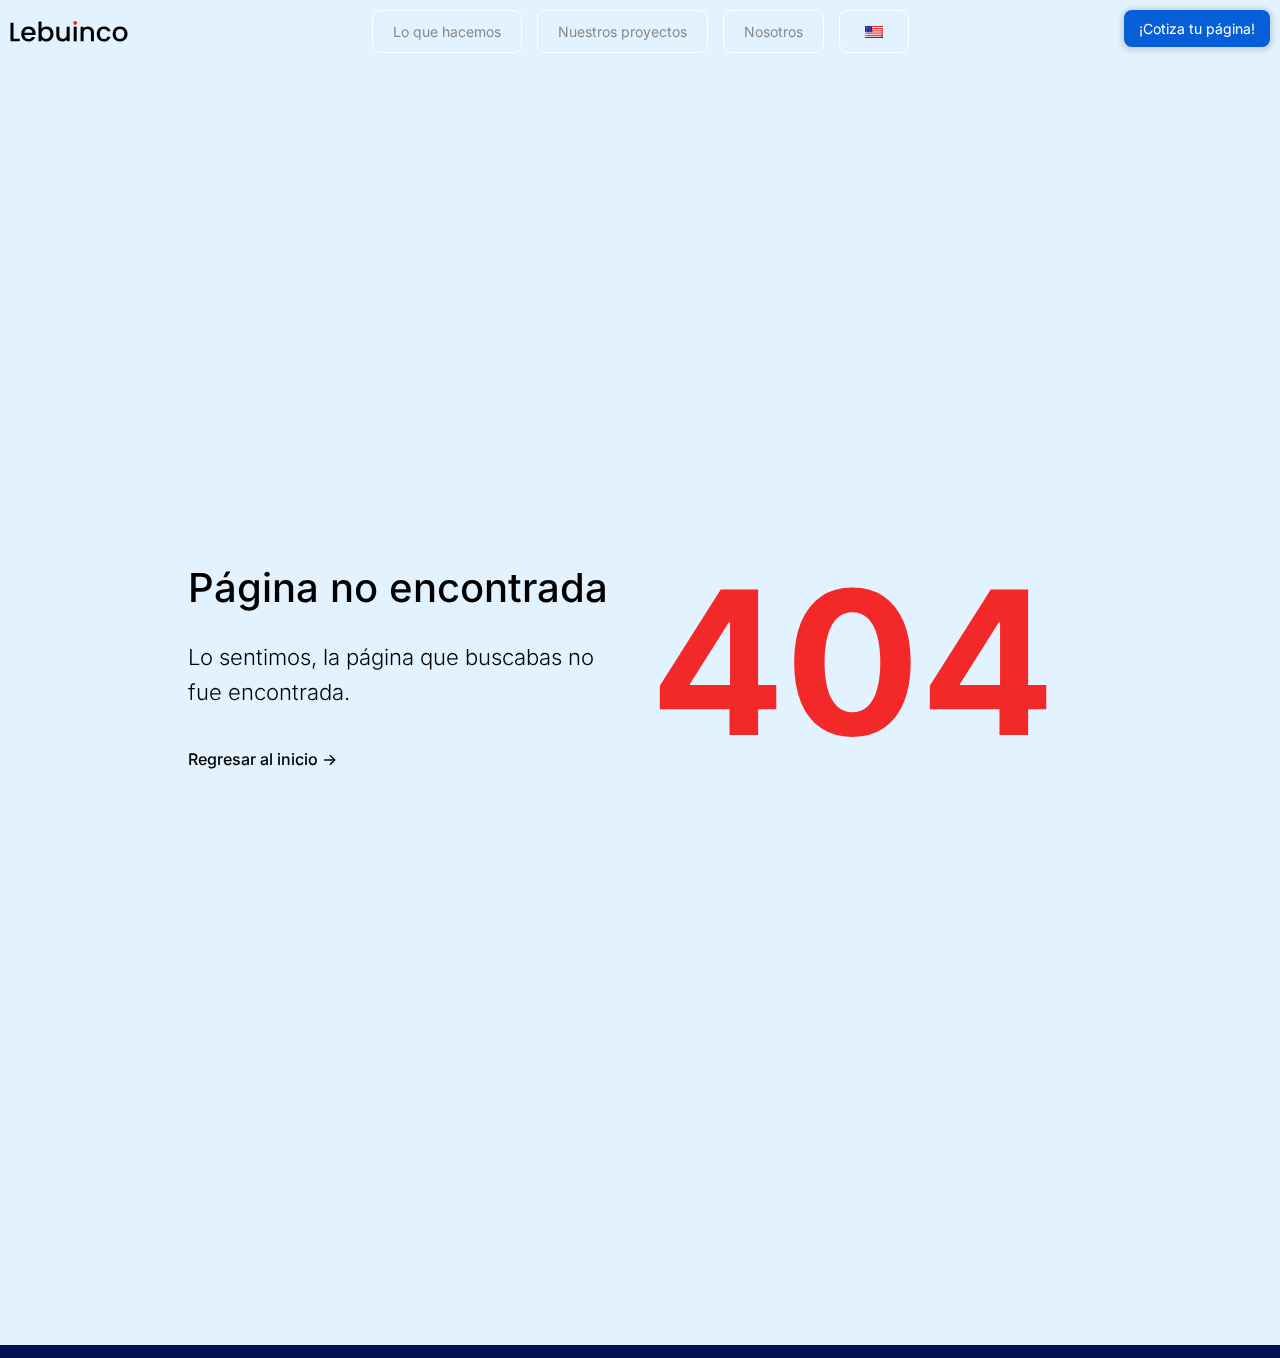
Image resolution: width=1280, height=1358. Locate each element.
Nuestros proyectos (622, 31)
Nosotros (773, 31)
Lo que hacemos (447, 31)
